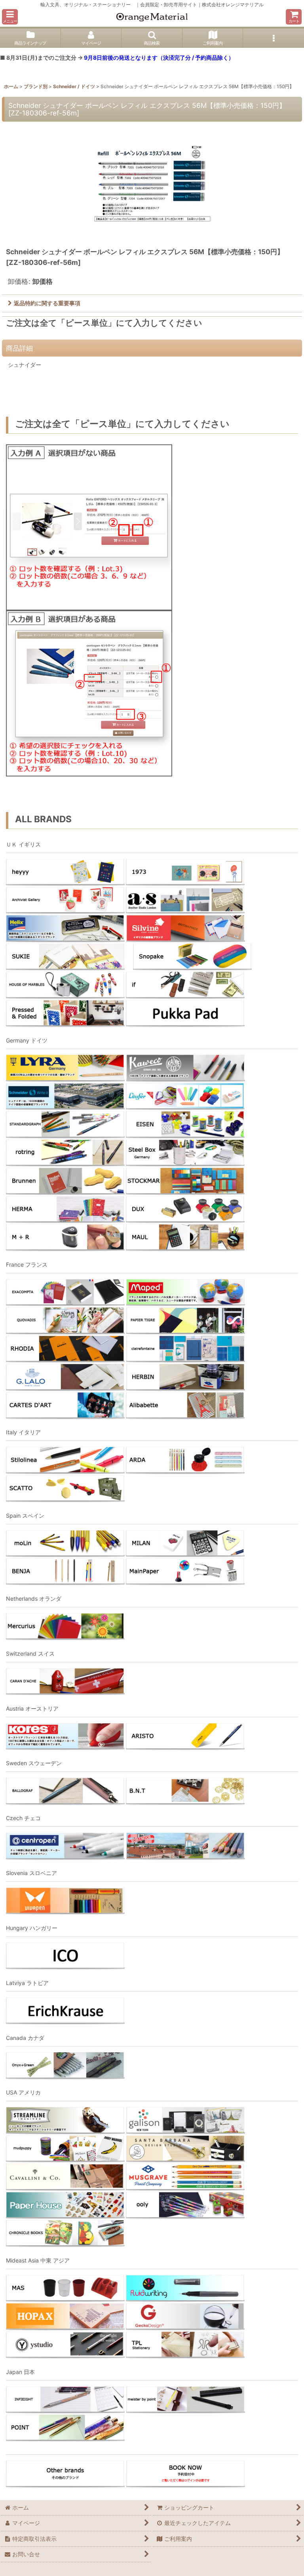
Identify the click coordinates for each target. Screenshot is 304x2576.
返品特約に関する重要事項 (47, 303)
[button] (10, 17)
